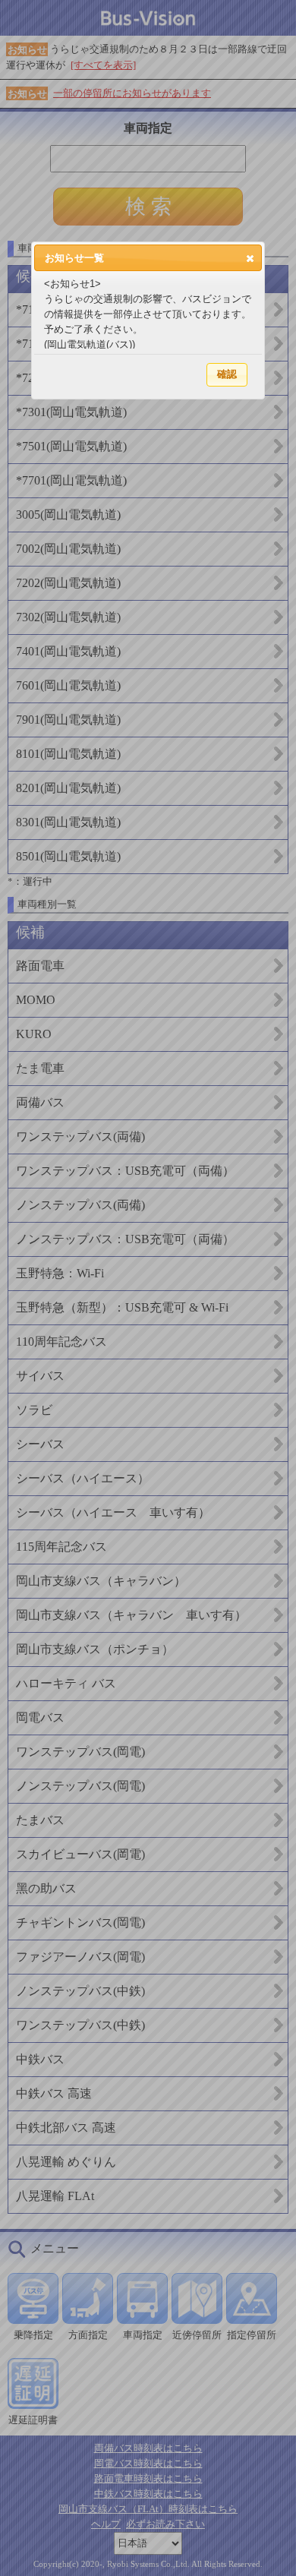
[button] (250, 258)
